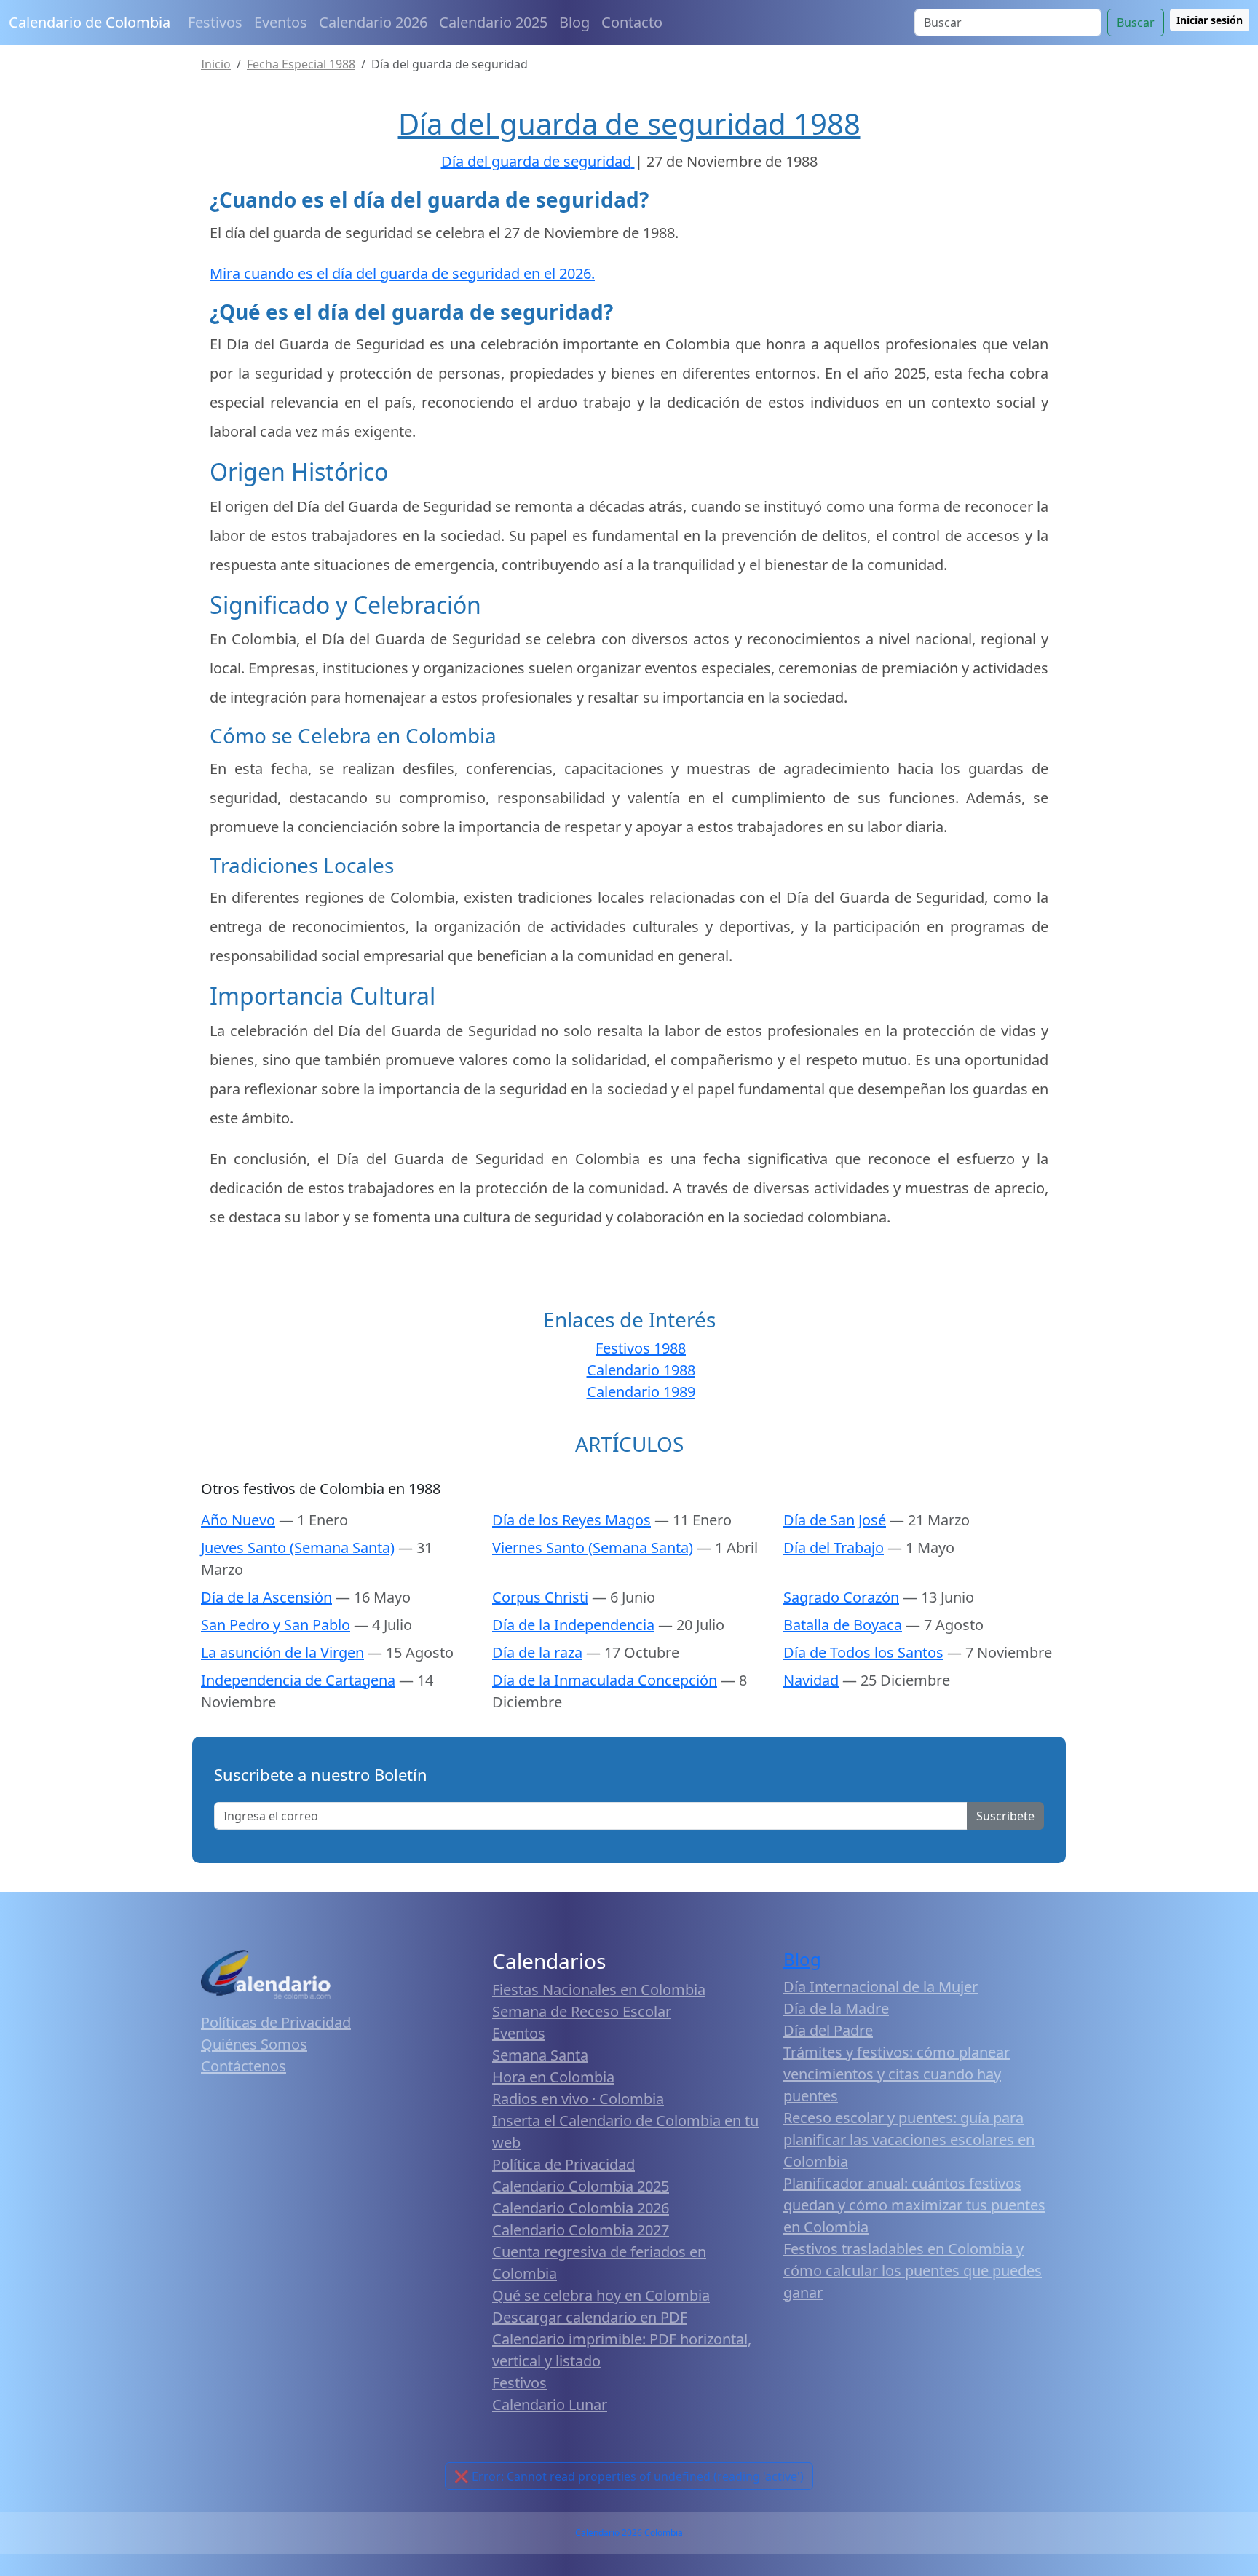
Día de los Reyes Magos (571, 1520)
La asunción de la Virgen (282, 1652)
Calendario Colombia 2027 (581, 2230)
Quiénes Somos (254, 2044)
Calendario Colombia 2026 (581, 2208)
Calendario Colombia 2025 (581, 2186)
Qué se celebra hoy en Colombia (601, 2295)
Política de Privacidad (563, 2164)
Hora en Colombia (553, 2077)
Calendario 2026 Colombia (629, 2533)
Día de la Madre (836, 2008)
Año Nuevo (238, 1520)
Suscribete (1005, 1816)
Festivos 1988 (641, 1348)
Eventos (281, 22)
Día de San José (835, 1520)
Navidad (811, 1680)
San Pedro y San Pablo (276, 1625)
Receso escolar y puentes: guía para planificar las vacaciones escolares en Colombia (909, 2140)
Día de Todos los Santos (863, 1652)
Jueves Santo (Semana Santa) (298, 1548)
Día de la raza (537, 1652)
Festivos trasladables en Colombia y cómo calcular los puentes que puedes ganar (913, 2271)
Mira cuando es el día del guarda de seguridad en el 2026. (402, 273)
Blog (574, 22)
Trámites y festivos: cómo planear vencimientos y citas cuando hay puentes (897, 2074)
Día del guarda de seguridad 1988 (629, 123)
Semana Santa (540, 2055)
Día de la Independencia (573, 1625)
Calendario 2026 (373, 22)
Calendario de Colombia (90, 22)
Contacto (632, 22)
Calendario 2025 (493, 22)
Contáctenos (244, 2066)
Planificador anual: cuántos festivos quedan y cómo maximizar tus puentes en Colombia (914, 2205)
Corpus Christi (540, 1597)
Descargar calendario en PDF (590, 2317)
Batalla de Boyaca (843, 1625)
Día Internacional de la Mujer (881, 1987)
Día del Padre (828, 2030)
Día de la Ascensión (266, 1597)
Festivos (215, 22)
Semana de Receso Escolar (582, 2011)
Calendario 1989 (641, 1392)
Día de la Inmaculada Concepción (605, 1680)
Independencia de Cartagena (298, 1680)
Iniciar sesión (1210, 20)
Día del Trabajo (834, 1548)
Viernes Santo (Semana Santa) (593, 1548)
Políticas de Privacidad (276, 2022)
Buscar (1136, 23)
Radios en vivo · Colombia (578, 2099)
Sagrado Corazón (841, 1597)
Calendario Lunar (550, 2405)
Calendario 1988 (641, 1370)
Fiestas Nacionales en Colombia (599, 1990)
